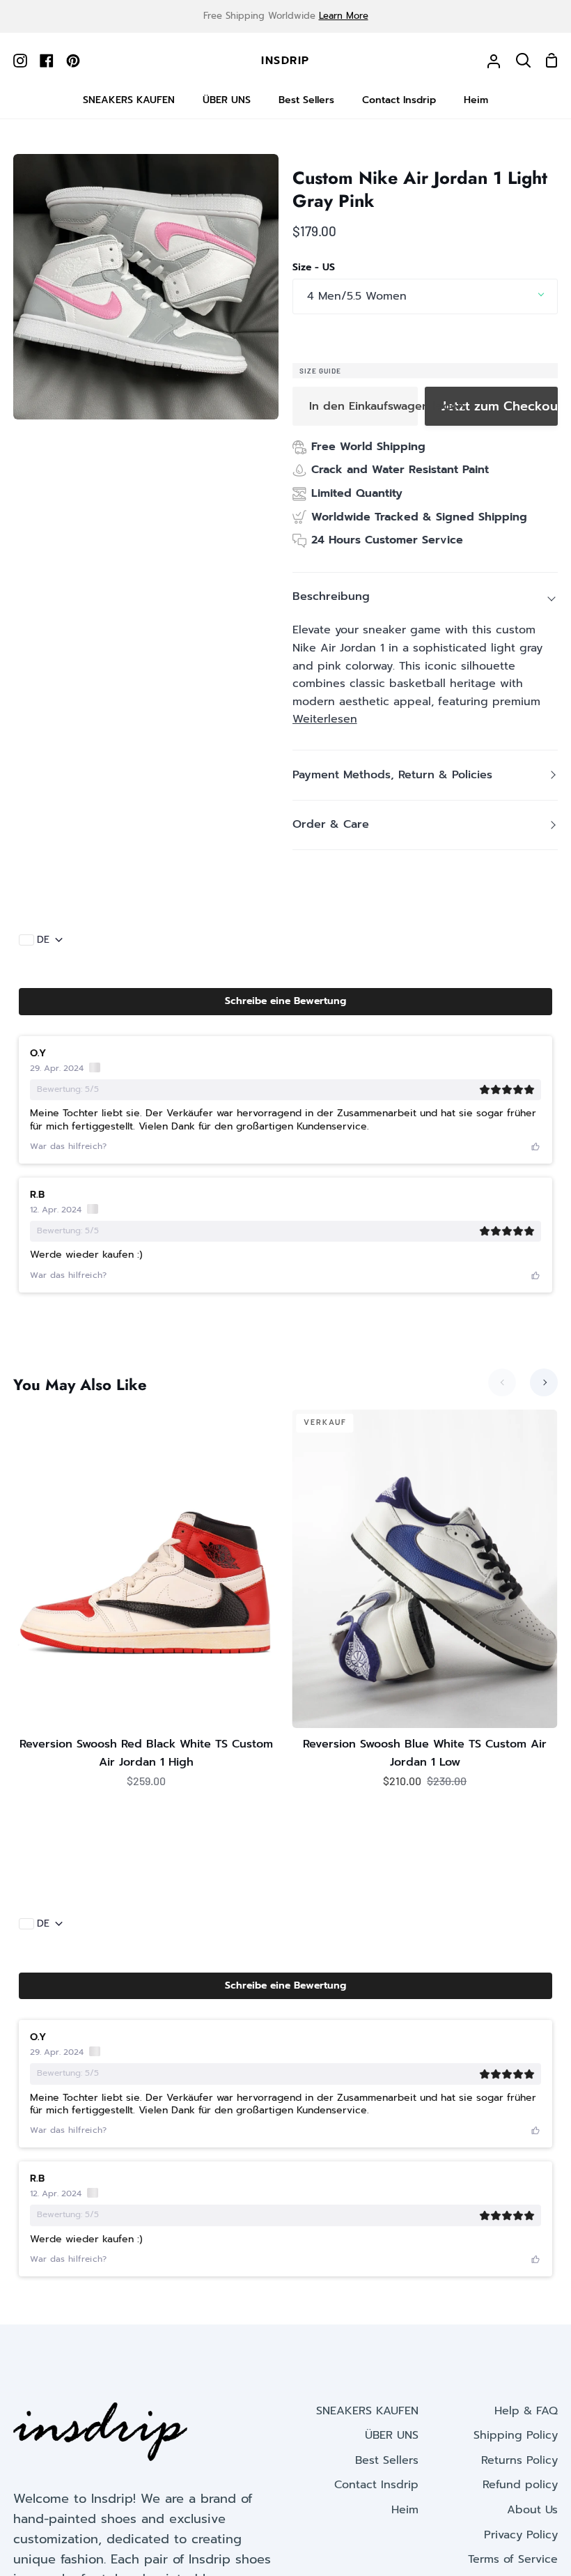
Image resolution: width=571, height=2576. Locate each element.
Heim (405, 2510)
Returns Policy (519, 2460)
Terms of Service (513, 2559)
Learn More (344, 16)
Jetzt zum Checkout (500, 406)
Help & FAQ (526, 2411)
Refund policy (520, 2485)
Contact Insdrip (376, 2485)
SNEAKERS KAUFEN (367, 2411)
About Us (532, 2510)
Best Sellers (387, 2460)
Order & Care (331, 824)
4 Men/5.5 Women (357, 296)
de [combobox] (43, 940)
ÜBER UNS (392, 2435)
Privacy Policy (521, 2535)
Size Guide (320, 371)
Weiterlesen (325, 719)
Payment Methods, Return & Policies (392, 775)
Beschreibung (331, 596)
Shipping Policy (516, 2435)
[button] (285, 1001)
